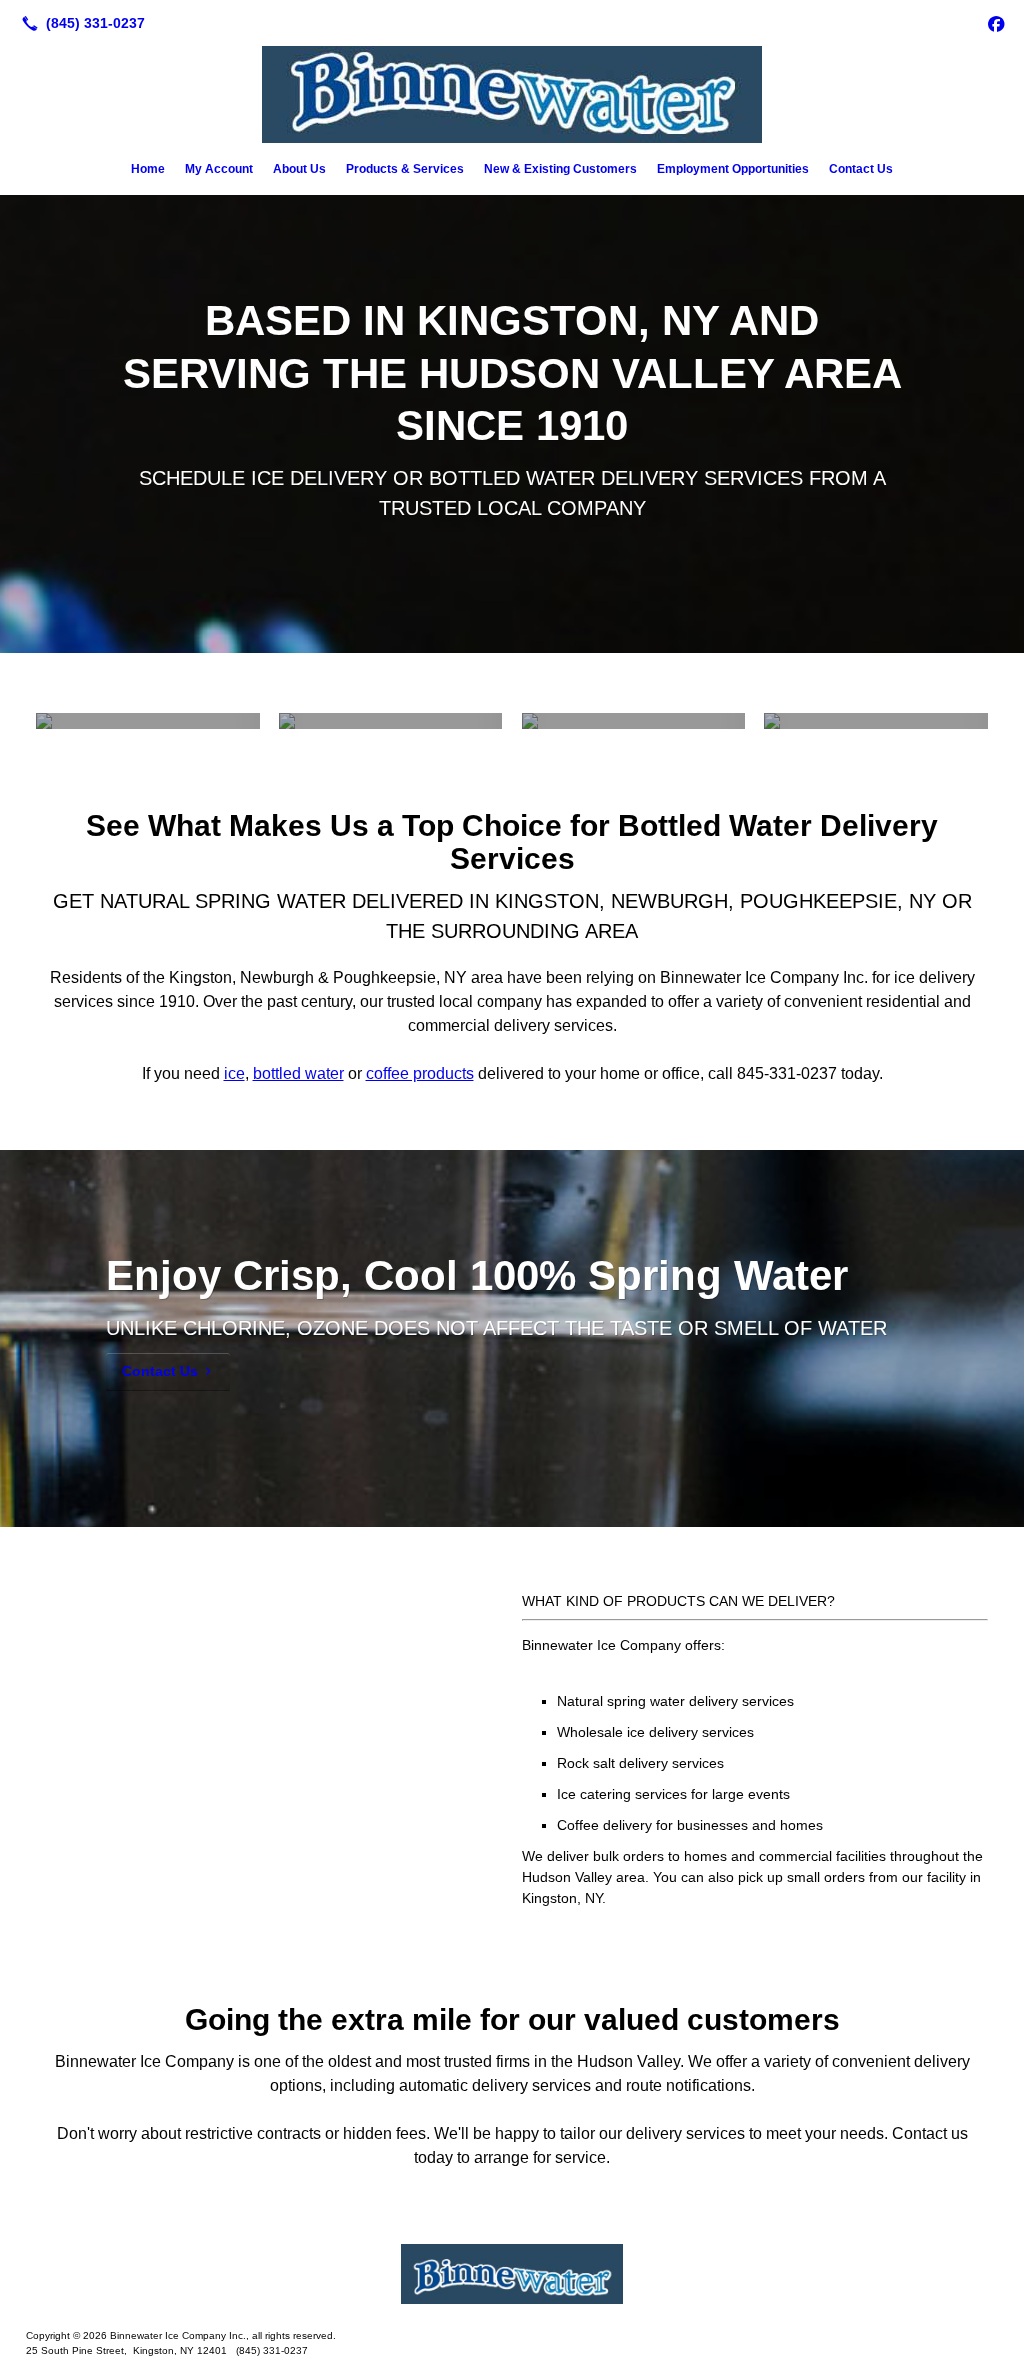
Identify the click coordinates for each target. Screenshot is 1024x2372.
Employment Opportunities (733, 169)
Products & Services (405, 169)
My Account (219, 169)
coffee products (420, 1073)
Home (148, 169)
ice (234, 1073)
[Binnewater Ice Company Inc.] (512, 2274)
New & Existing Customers (560, 169)
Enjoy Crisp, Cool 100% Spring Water (477, 1275)
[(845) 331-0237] (79, 23)
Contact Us (861, 169)
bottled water (298, 1073)
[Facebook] (996, 23)
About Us (299, 169)
